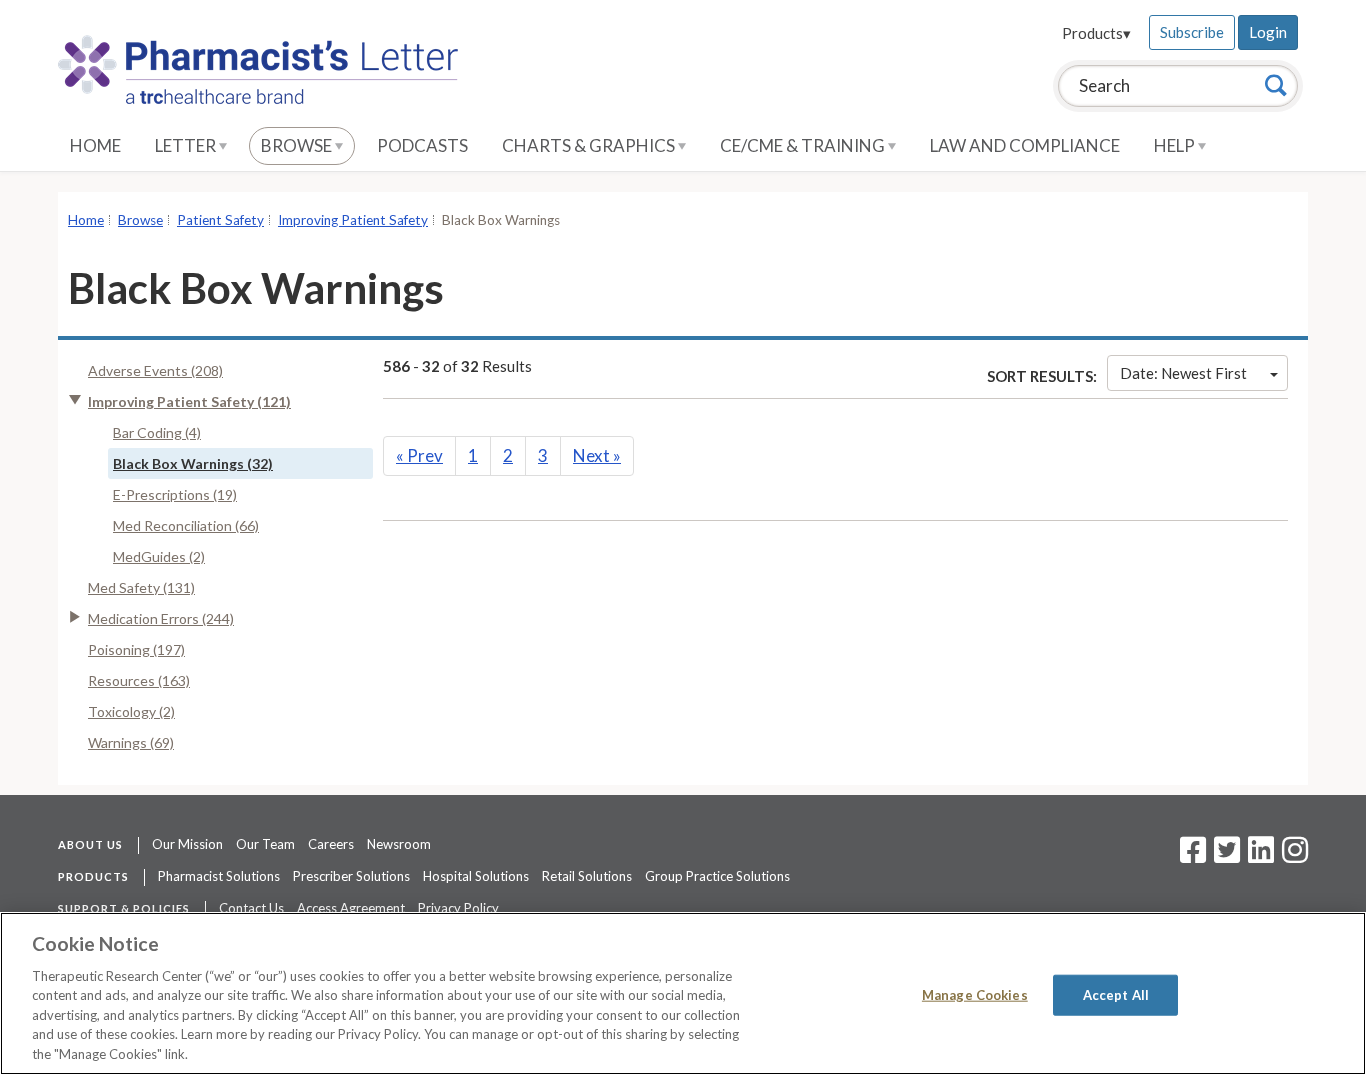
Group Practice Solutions (717, 876)
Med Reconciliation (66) (186, 525)
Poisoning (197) (136, 649)
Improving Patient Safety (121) (189, 401)
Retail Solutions (587, 876)
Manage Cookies (975, 994)
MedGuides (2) (159, 556)
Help (1176, 145)
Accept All (1116, 994)
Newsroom (399, 844)
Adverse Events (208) (155, 370)
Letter (187, 145)
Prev (419, 455)
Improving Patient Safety (353, 220)
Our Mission (187, 844)
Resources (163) (139, 680)
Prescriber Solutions (351, 876)
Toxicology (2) (131, 711)
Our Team (265, 844)
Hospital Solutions (476, 876)
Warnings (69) (131, 742)
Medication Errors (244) (161, 618)
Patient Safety (220, 220)
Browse (298, 145)
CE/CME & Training (804, 145)
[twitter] (1224, 856)
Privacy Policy (458, 908)
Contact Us (251, 908)
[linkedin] (1261, 856)
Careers (331, 844)
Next (597, 455)
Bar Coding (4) (157, 432)
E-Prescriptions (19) (175, 494)
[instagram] (1295, 856)
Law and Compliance (1025, 145)
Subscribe (1192, 32)
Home (95, 145)
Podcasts (422, 145)
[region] (683, 993)
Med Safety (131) (141, 587)
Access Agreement (351, 908)
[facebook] (1193, 856)
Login (1268, 32)
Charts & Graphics (590, 145)
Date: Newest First (1183, 373)
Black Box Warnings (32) (193, 463)
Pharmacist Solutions (219, 876)
